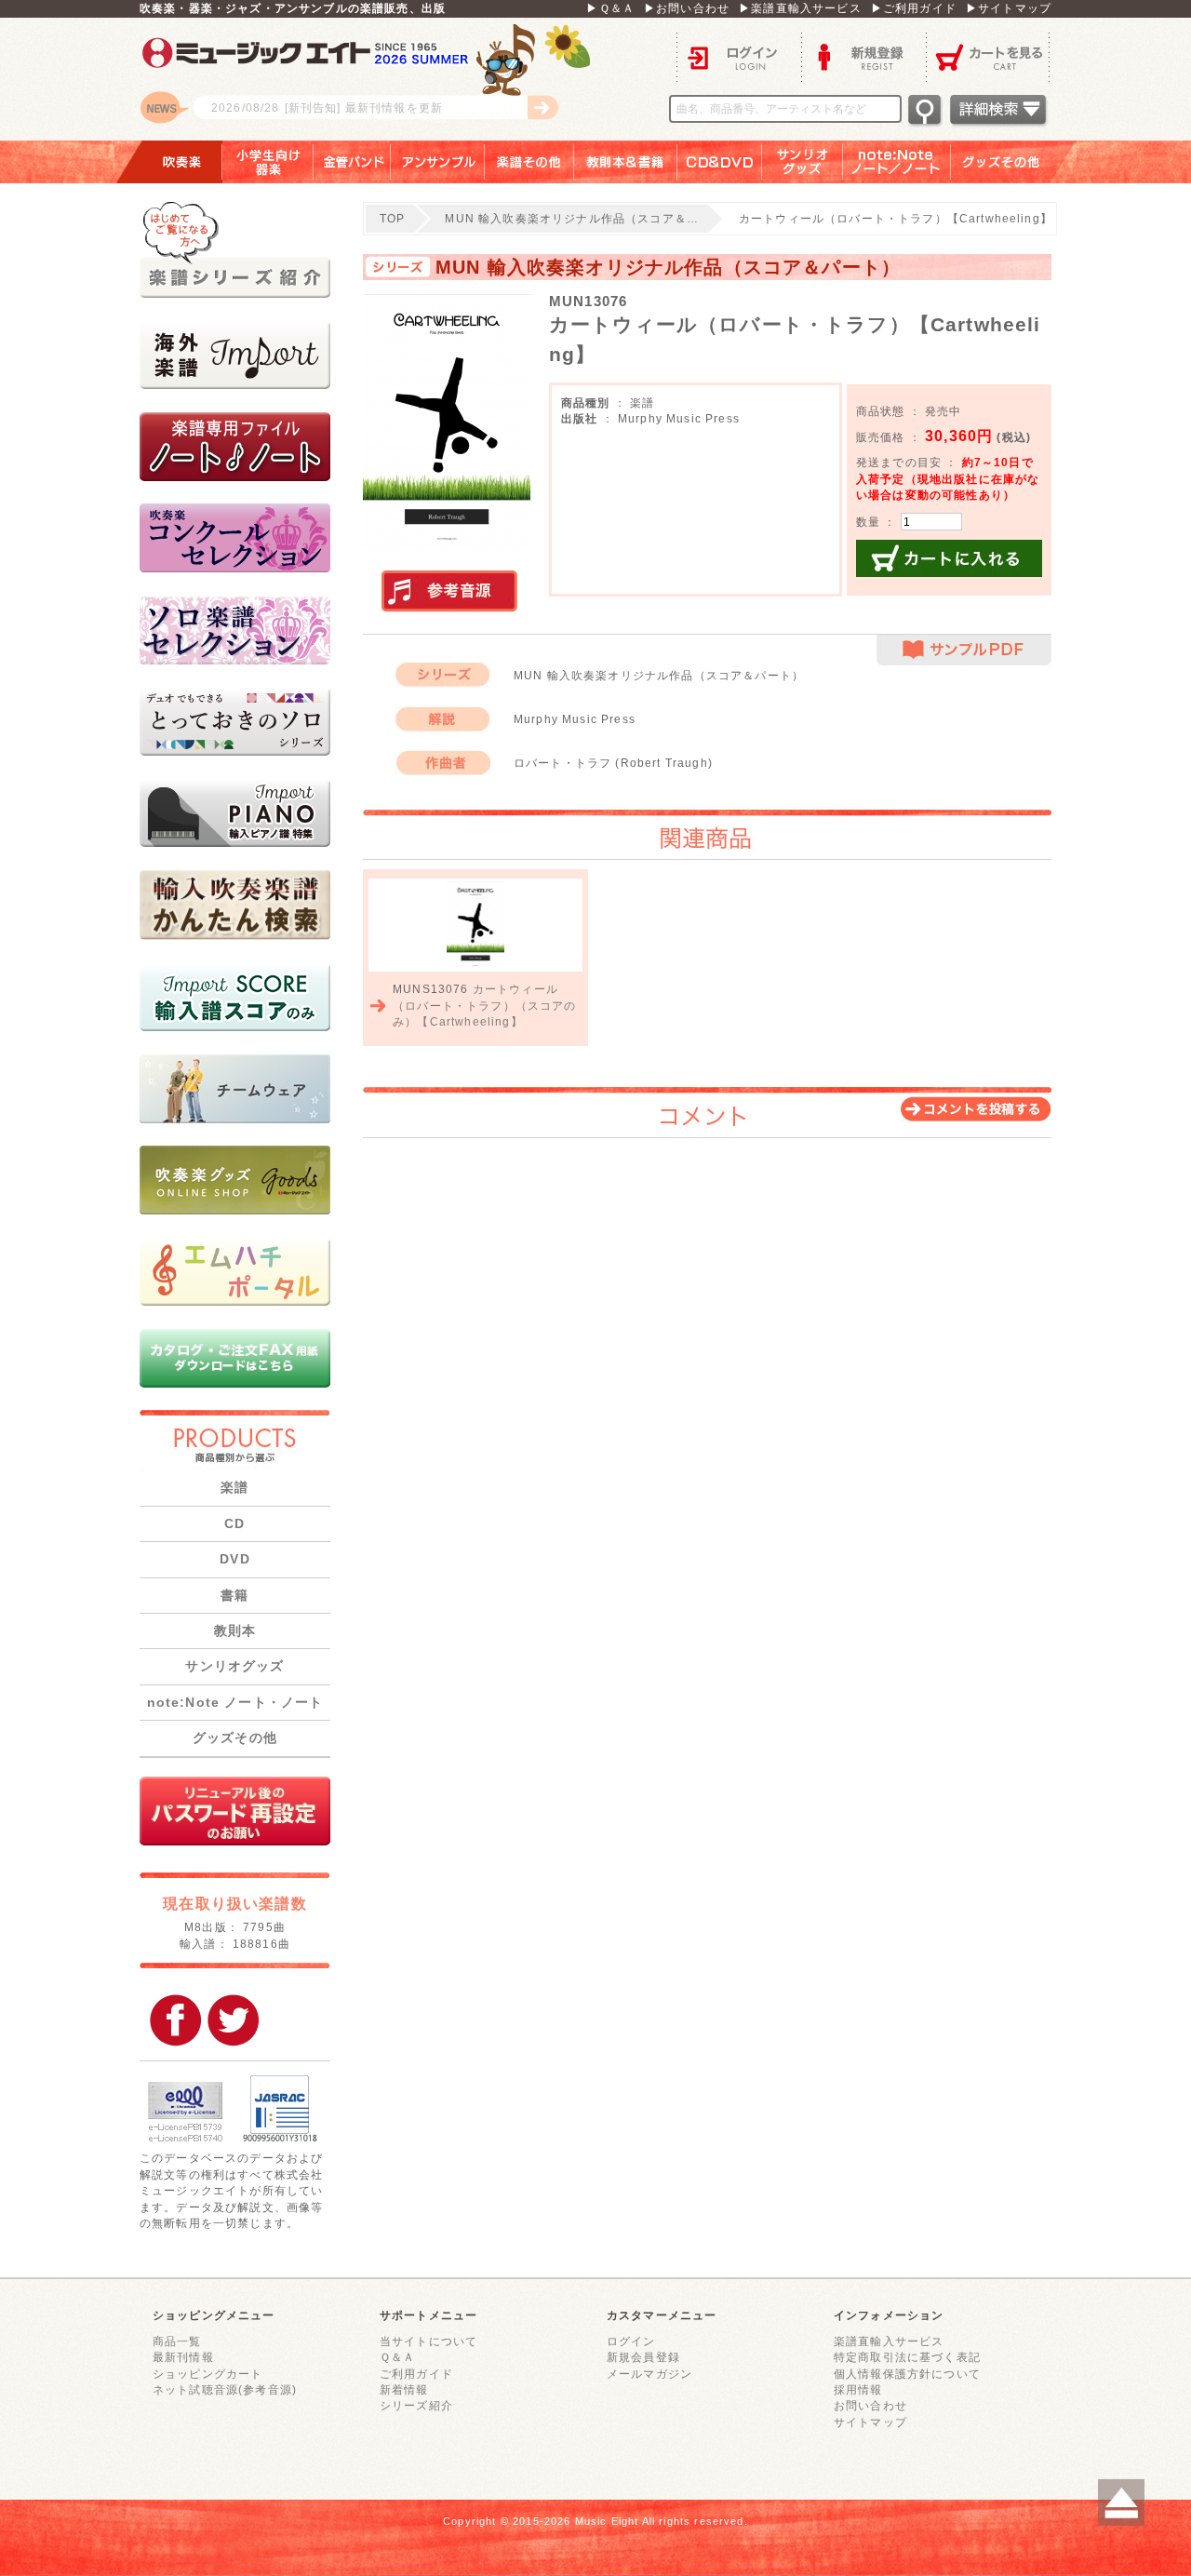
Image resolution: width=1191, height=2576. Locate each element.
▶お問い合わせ (687, 8)
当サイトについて (428, 2341)
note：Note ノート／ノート (897, 162)
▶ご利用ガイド (914, 8)
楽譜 (234, 1487)
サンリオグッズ (803, 162)
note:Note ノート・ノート (235, 1702)
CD (234, 1523)
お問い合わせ (870, 2405)
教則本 (235, 1630)
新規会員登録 (643, 2357)
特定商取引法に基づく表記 (907, 2357)
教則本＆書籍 (626, 162)
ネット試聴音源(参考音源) (225, 2389)
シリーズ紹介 (416, 2405)
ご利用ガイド (416, 2374)
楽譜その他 (529, 162)
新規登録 (863, 56)
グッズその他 (1014, 162)
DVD (234, 1559)
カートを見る (989, 56)
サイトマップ (870, 2422)
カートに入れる (949, 558)
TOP (392, 218)
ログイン (739, 56)
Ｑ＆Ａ (397, 2357)
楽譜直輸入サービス (889, 2341)
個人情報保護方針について (907, 2374)
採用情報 (858, 2389)
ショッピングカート (207, 2374)
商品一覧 (177, 2341)
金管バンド (352, 162)
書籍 (234, 1595)
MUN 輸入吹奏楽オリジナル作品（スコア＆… (572, 218)
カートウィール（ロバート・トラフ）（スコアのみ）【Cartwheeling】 (484, 1005)
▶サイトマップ (1009, 8)
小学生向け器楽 (268, 162)
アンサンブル (438, 162)
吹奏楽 (168, 162)
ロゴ (372, 79)
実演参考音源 (449, 592)
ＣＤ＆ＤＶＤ (720, 162)
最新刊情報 (183, 2357)
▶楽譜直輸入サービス (800, 8)
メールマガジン (649, 2374)
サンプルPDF (964, 650)
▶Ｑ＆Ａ (610, 8)
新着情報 (404, 2389)
